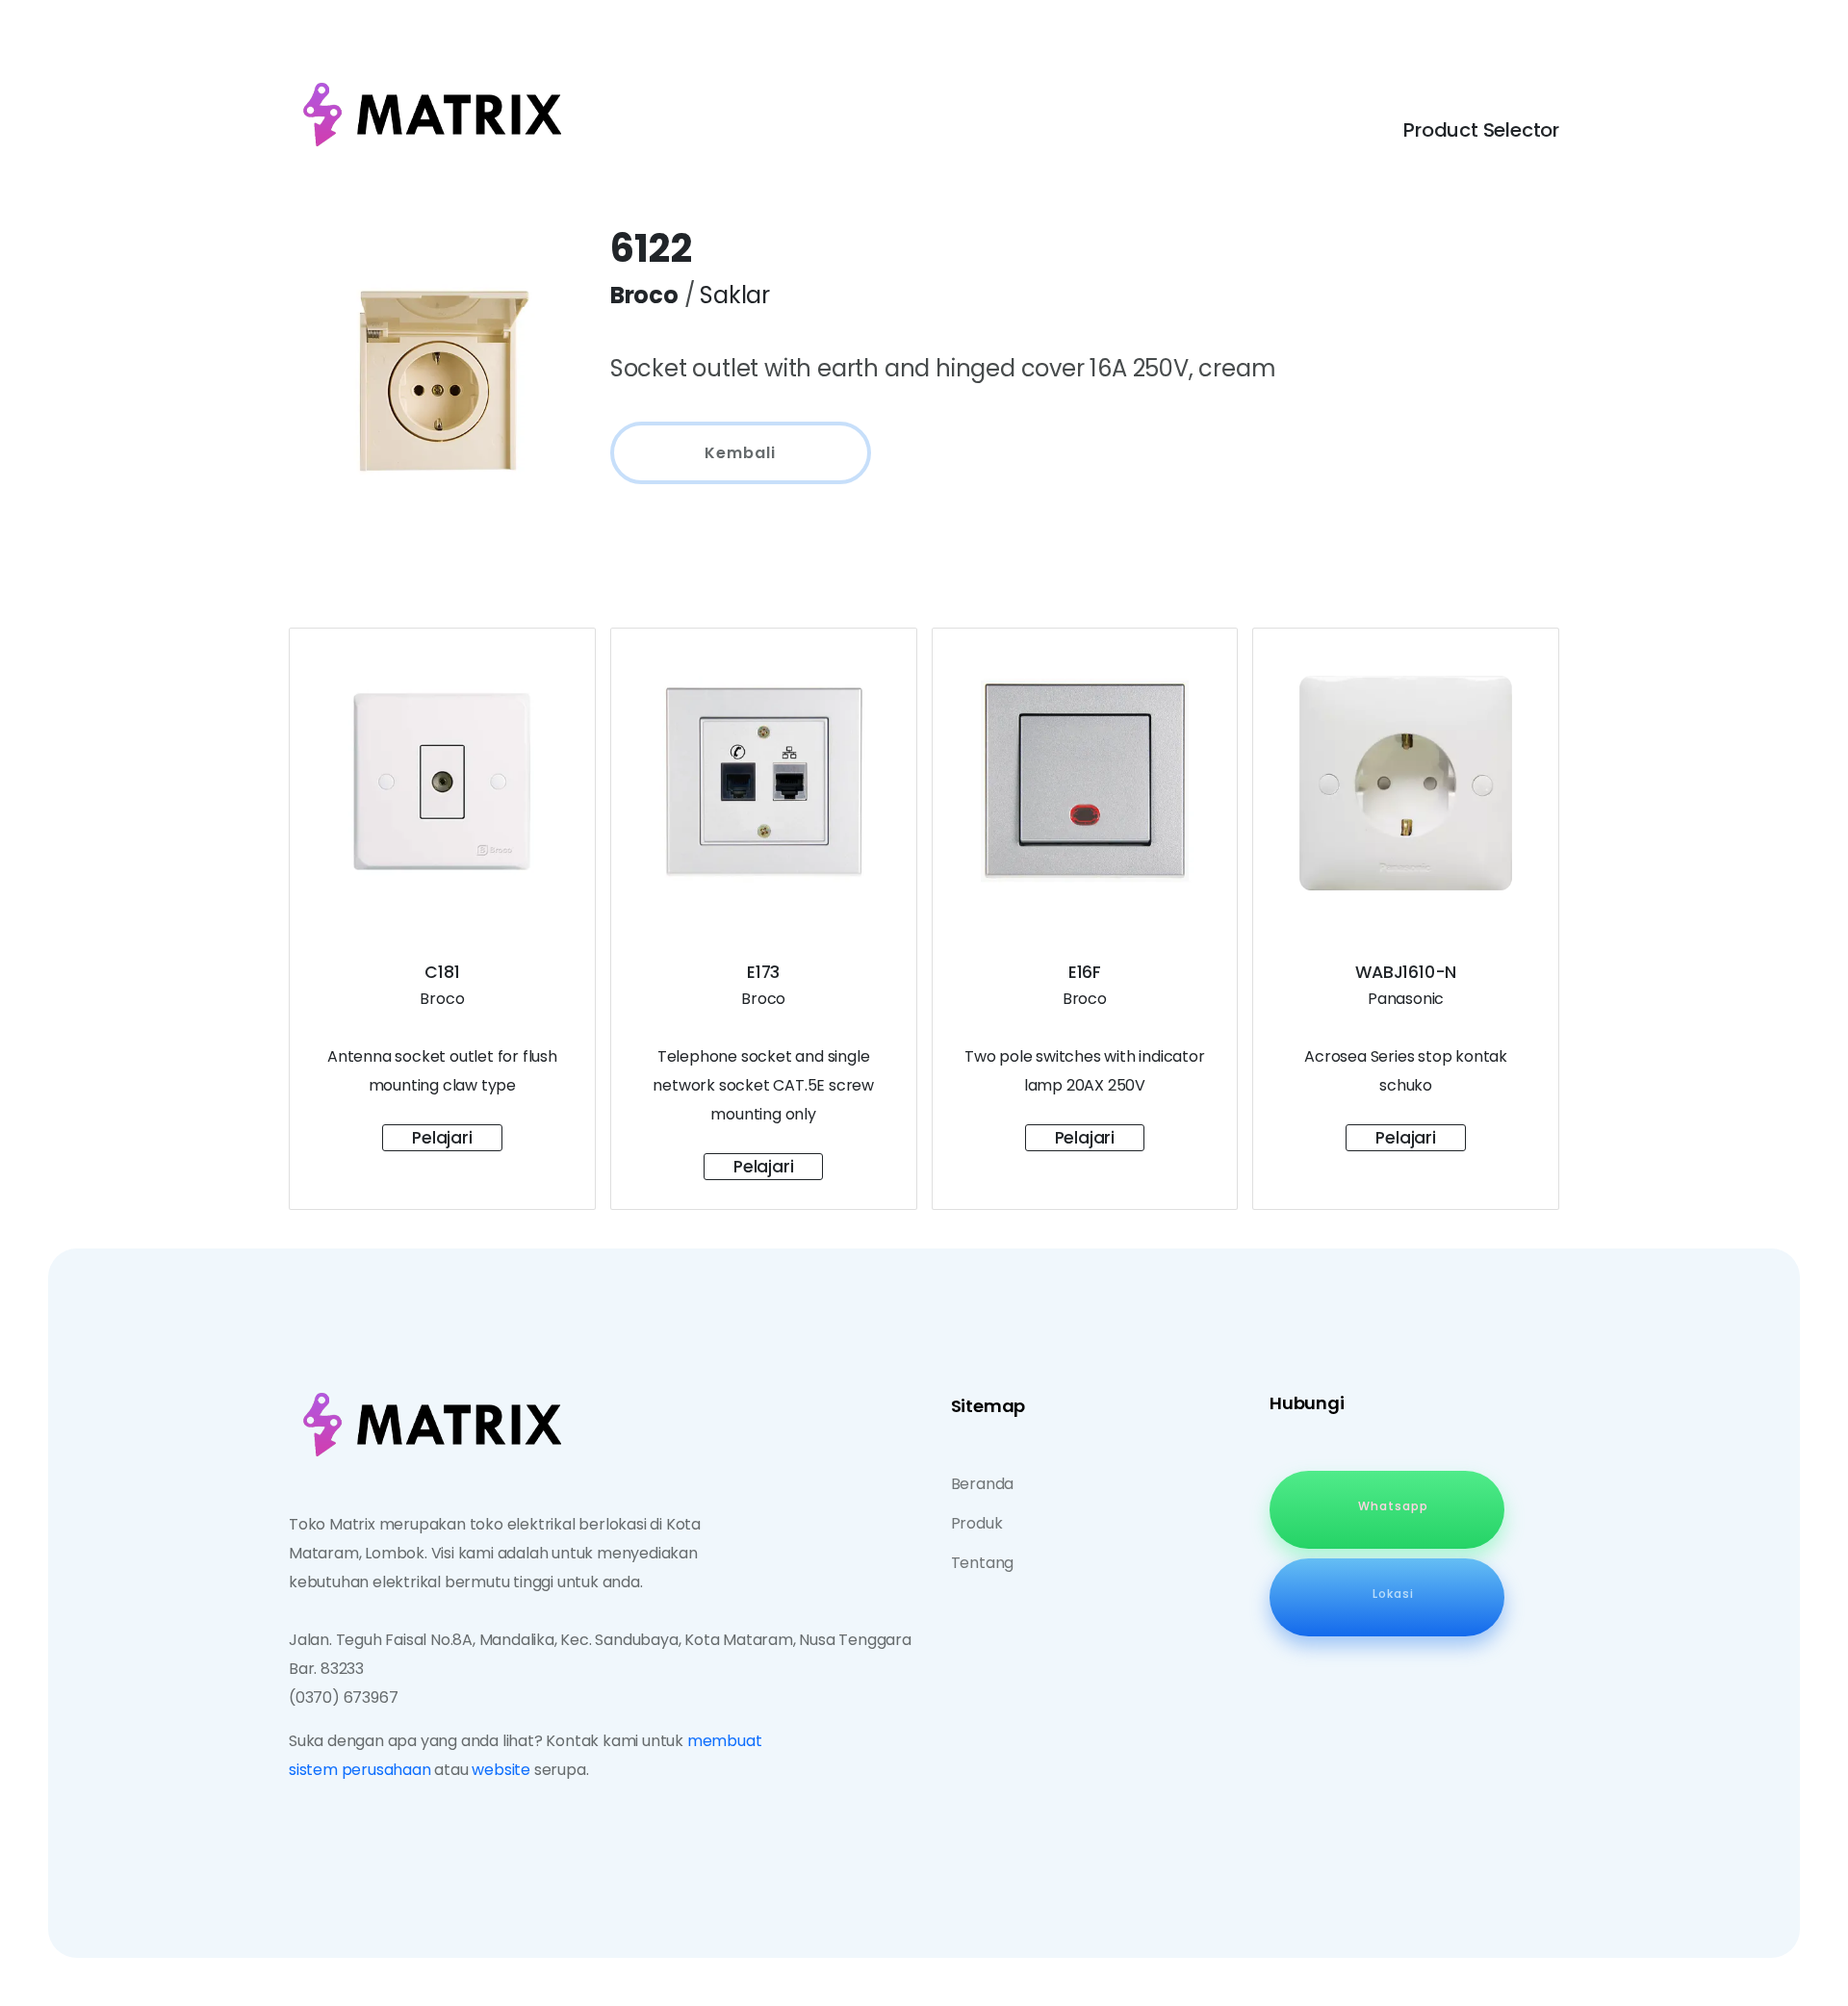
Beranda (983, 1484)
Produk (977, 1523)
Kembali (740, 453)
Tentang (983, 1563)
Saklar (735, 295)
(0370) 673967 (343, 1697)
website (501, 1770)
